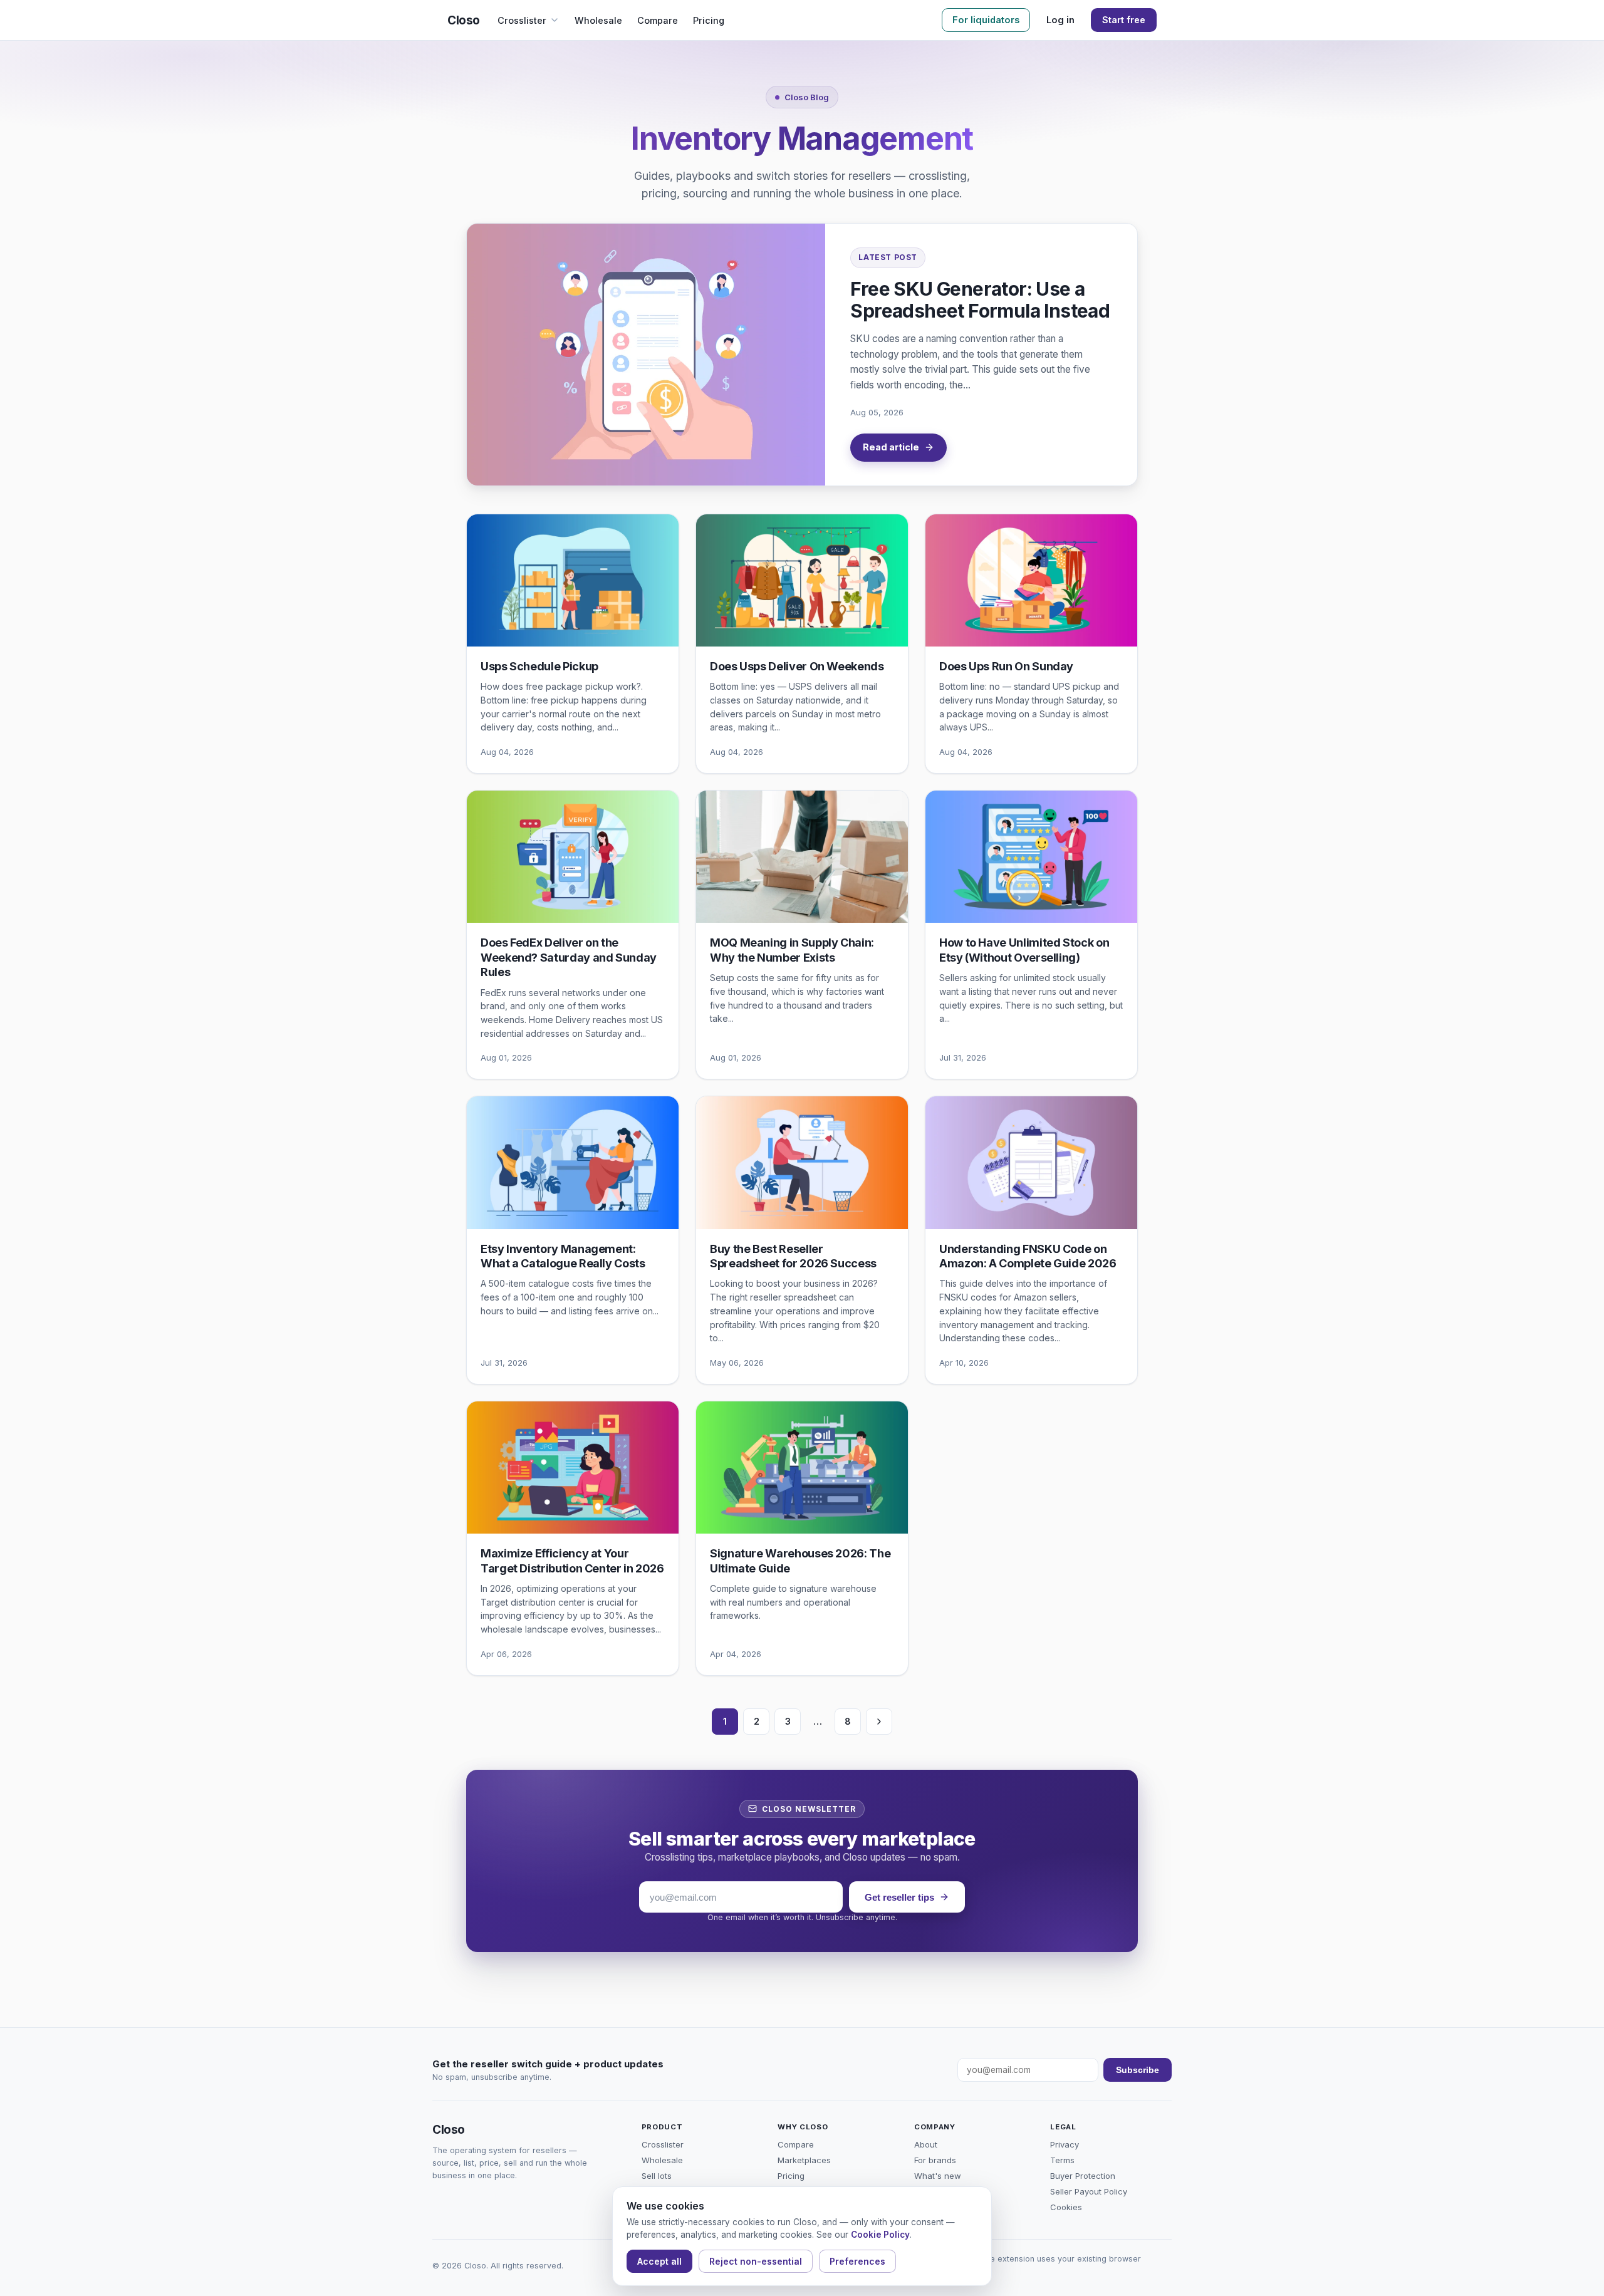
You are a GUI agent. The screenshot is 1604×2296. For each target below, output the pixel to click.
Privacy (1065, 2144)
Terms (1062, 2160)
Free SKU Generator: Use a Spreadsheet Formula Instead (980, 300)
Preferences (857, 2261)
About (926, 2144)
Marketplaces (804, 2160)
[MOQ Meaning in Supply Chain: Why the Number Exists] (802, 857)
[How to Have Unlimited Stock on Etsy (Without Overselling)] (1031, 857)
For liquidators (986, 20)
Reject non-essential (756, 2261)
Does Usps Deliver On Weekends (797, 666)
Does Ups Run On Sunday (1006, 666)
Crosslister (522, 20)
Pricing (709, 20)
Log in (1060, 20)
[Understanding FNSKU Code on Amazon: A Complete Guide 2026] (1031, 1162)
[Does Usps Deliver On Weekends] (802, 580)
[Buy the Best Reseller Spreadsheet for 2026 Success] (802, 1162)
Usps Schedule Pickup (539, 666)
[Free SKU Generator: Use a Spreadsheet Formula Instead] (646, 354)
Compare (658, 20)
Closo (464, 20)
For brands (935, 2160)
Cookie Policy (880, 2235)
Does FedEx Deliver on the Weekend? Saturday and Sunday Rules (569, 957)
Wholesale (598, 20)
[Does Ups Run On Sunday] (1031, 580)
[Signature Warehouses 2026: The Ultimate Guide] (802, 1467)
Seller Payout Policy (1089, 2191)
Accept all (659, 2261)
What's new (938, 2176)
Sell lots (657, 2176)
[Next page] (879, 1722)
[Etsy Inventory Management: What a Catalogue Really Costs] (573, 1162)
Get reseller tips (899, 1897)
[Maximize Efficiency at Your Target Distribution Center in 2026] (573, 1467)
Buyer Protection (1083, 2176)
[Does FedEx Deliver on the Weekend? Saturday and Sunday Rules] (573, 857)
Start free (1124, 20)
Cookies (1066, 2207)
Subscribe (1138, 2070)
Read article (891, 447)
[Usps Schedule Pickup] (573, 580)
